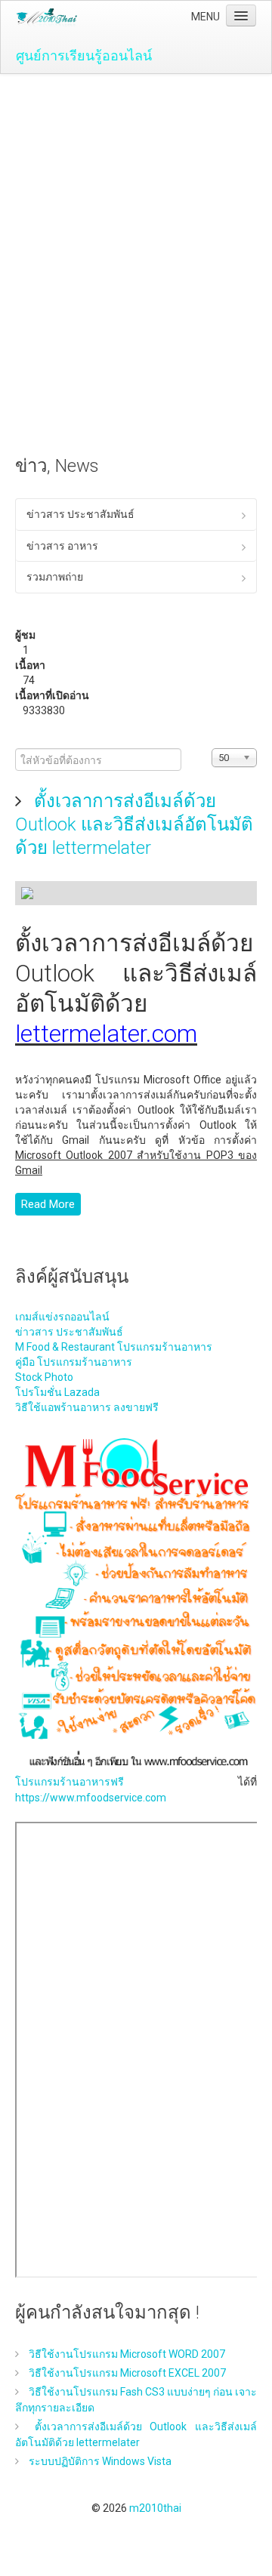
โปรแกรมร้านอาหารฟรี (70, 1782)
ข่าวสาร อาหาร (62, 546)
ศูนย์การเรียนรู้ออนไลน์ (84, 55)
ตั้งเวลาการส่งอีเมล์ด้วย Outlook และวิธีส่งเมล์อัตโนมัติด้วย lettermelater (134, 824)
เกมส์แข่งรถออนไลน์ (62, 1317)
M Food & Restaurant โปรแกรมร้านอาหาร (114, 1347)
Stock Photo (44, 1377)
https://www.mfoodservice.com (91, 1798)
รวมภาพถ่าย (55, 577)
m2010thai (155, 2508)
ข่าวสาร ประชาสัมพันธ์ (80, 514)
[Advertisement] (136, 217)
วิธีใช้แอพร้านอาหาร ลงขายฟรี (87, 1407)
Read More (48, 1204)
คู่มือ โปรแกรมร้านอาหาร (74, 1362)
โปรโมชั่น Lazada (57, 1392)
